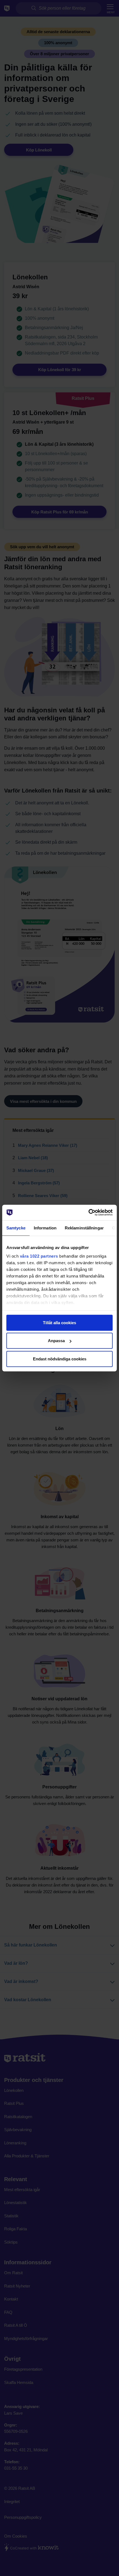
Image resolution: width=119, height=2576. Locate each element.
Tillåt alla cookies (59, 1322)
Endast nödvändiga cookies (60, 1359)
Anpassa (56, 1341)
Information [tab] (45, 1228)
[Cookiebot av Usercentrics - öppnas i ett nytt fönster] (88, 1213)
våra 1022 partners (39, 1256)
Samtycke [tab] (16, 1228)
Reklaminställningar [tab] (84, 1228)
